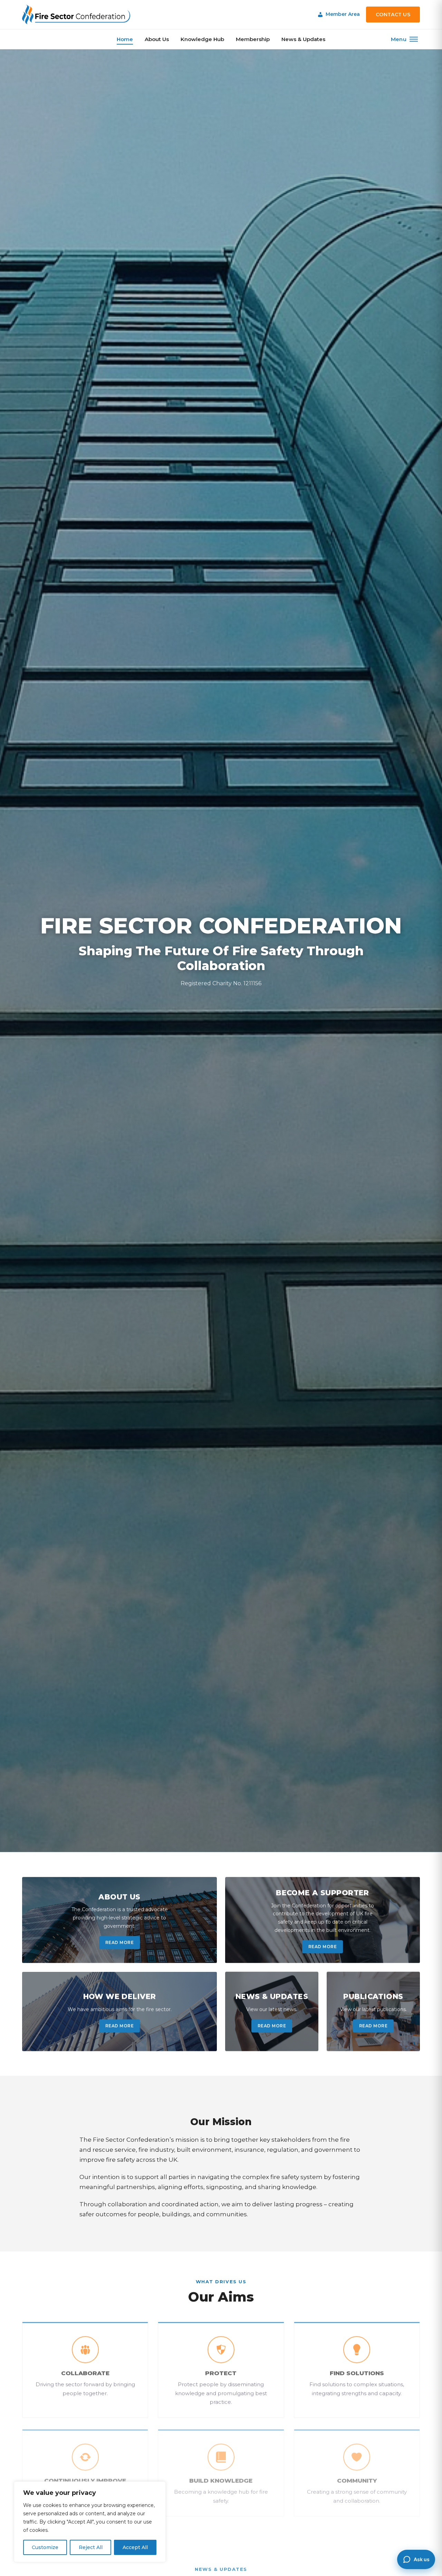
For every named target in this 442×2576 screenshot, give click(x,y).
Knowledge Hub (202, 39)
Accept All (135, 2547)
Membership (253, 39)
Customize (45, 2547)
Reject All (91, 2547)
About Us (157, 39)
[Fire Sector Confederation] (76, 14)
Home (125, 39)
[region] (90, 2522)
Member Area (343, 14)
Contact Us (393, 14)
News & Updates (303, 39)
